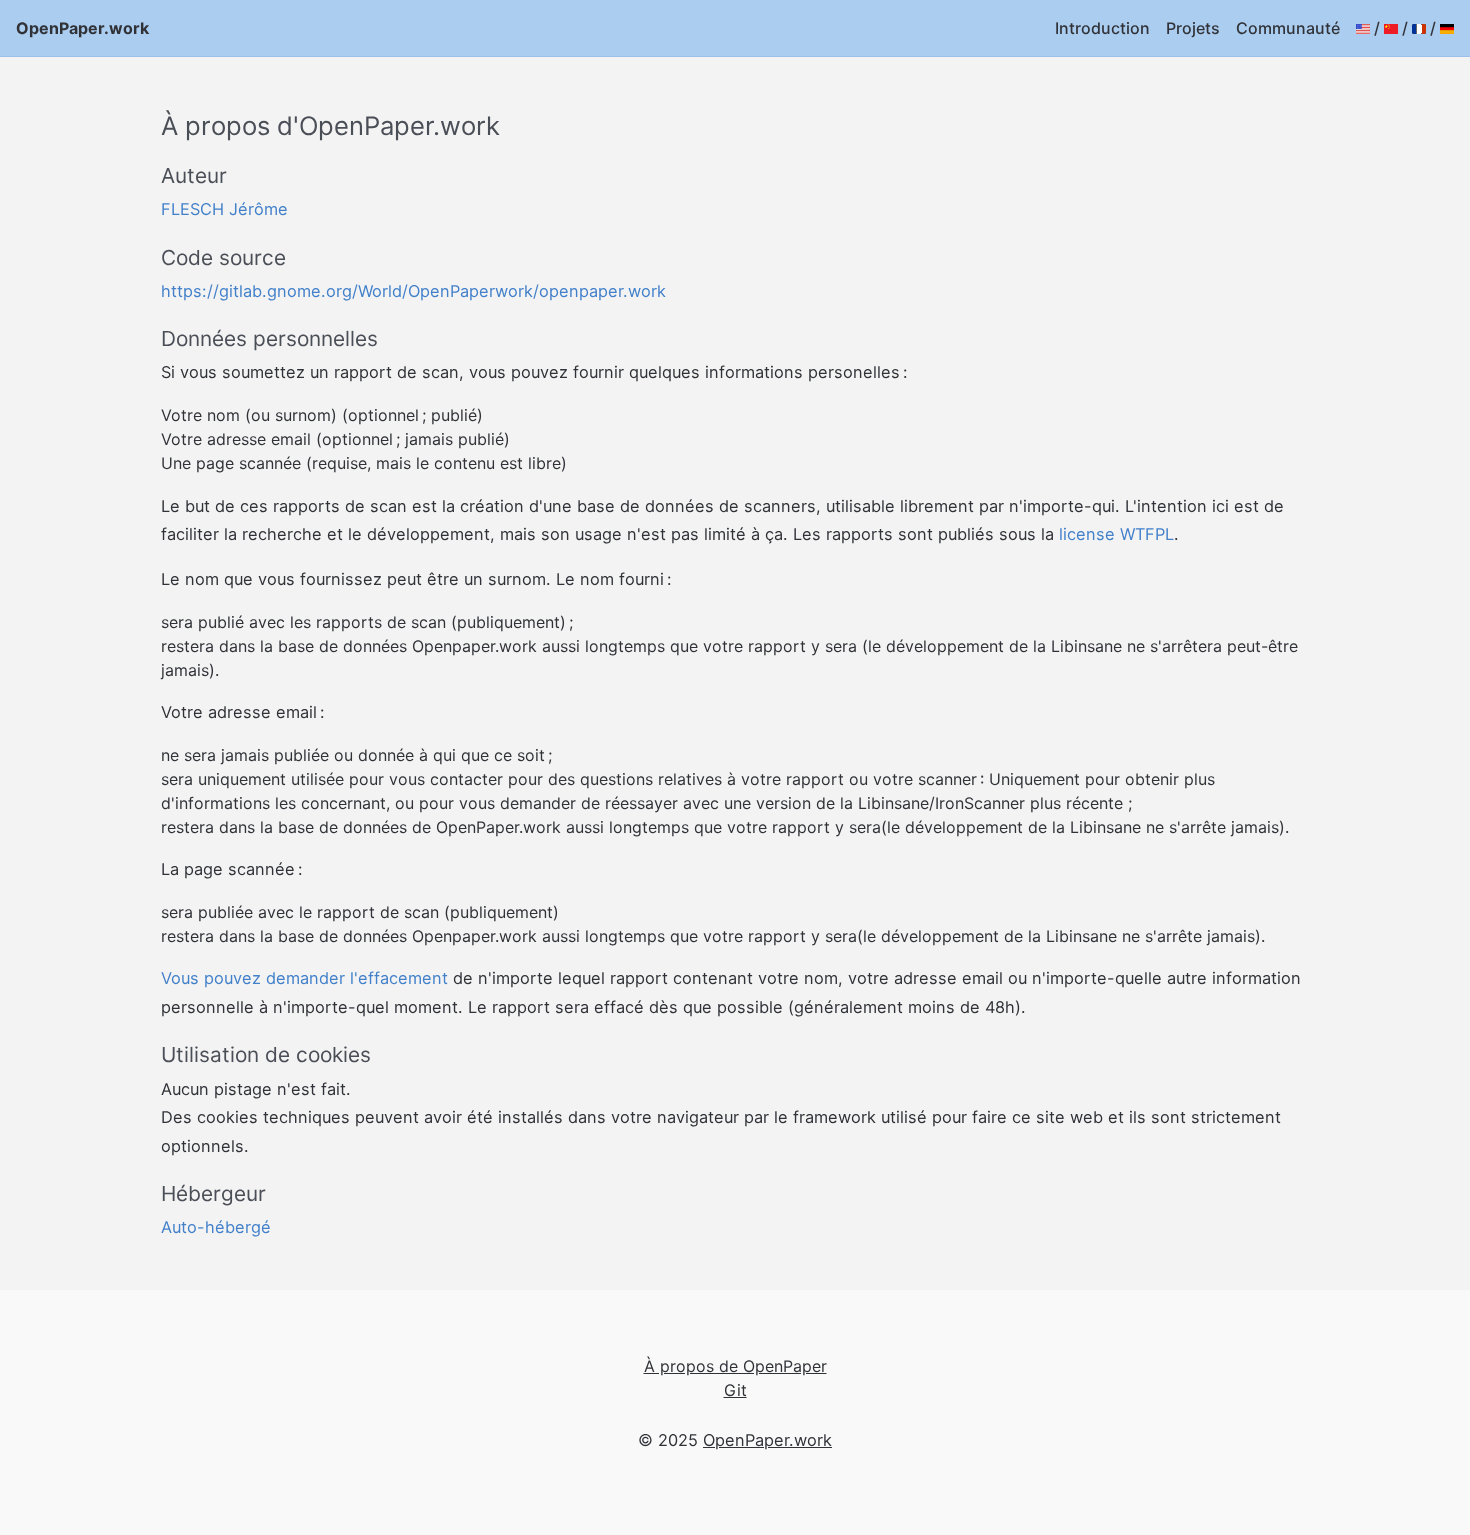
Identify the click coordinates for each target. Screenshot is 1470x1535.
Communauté (1288, 28)
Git (735, 1390)
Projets (1193, 28)
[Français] (1419, 28)
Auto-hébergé (216, 1227)
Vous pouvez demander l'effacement (304, 978)
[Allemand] (1447, 28)
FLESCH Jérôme (224, 209)
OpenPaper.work (82, 28)
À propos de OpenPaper (735, 1366)
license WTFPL (1116, 534)
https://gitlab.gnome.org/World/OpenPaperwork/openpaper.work (413, 291)
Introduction (1102, 28)
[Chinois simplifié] (1391, 28)
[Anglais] (1363, 28)
